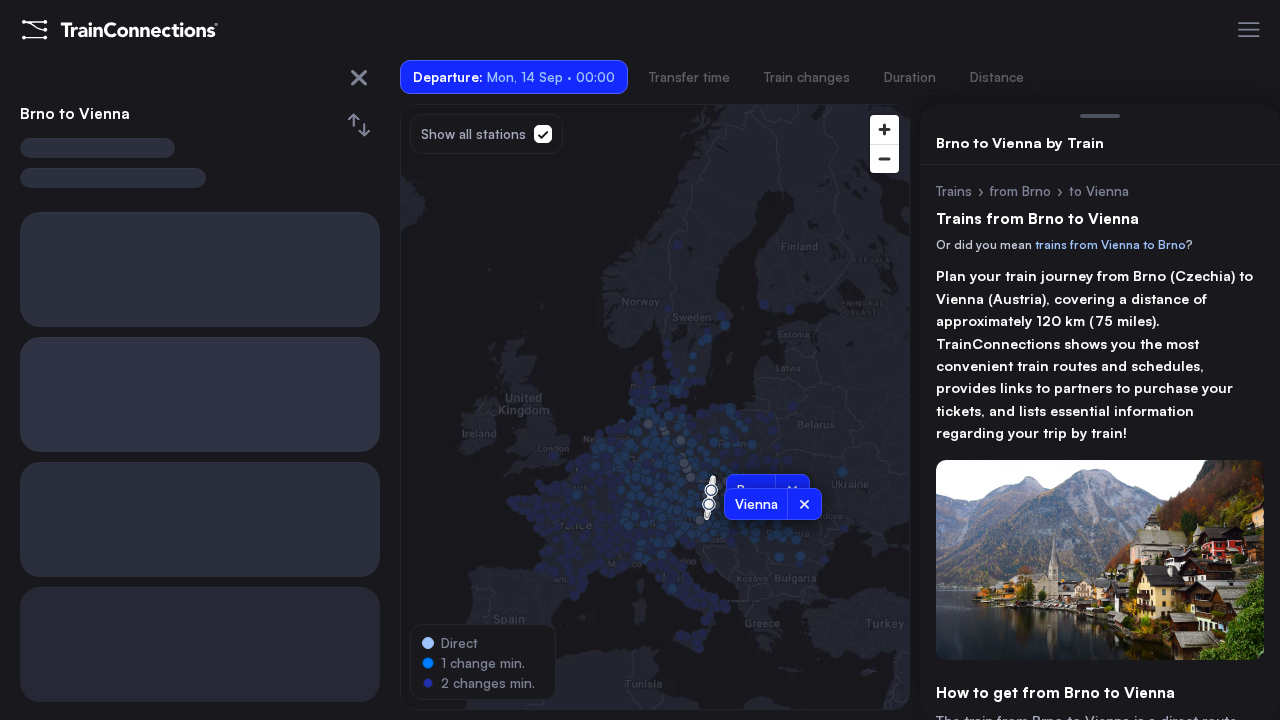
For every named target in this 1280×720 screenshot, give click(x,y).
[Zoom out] (884, 158)
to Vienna (1099, 191)
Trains (954, 191)
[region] (655, 407)
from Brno (1020, 191)
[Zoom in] (884, 129)
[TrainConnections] (120, 30)
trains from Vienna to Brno (1110, 244)
